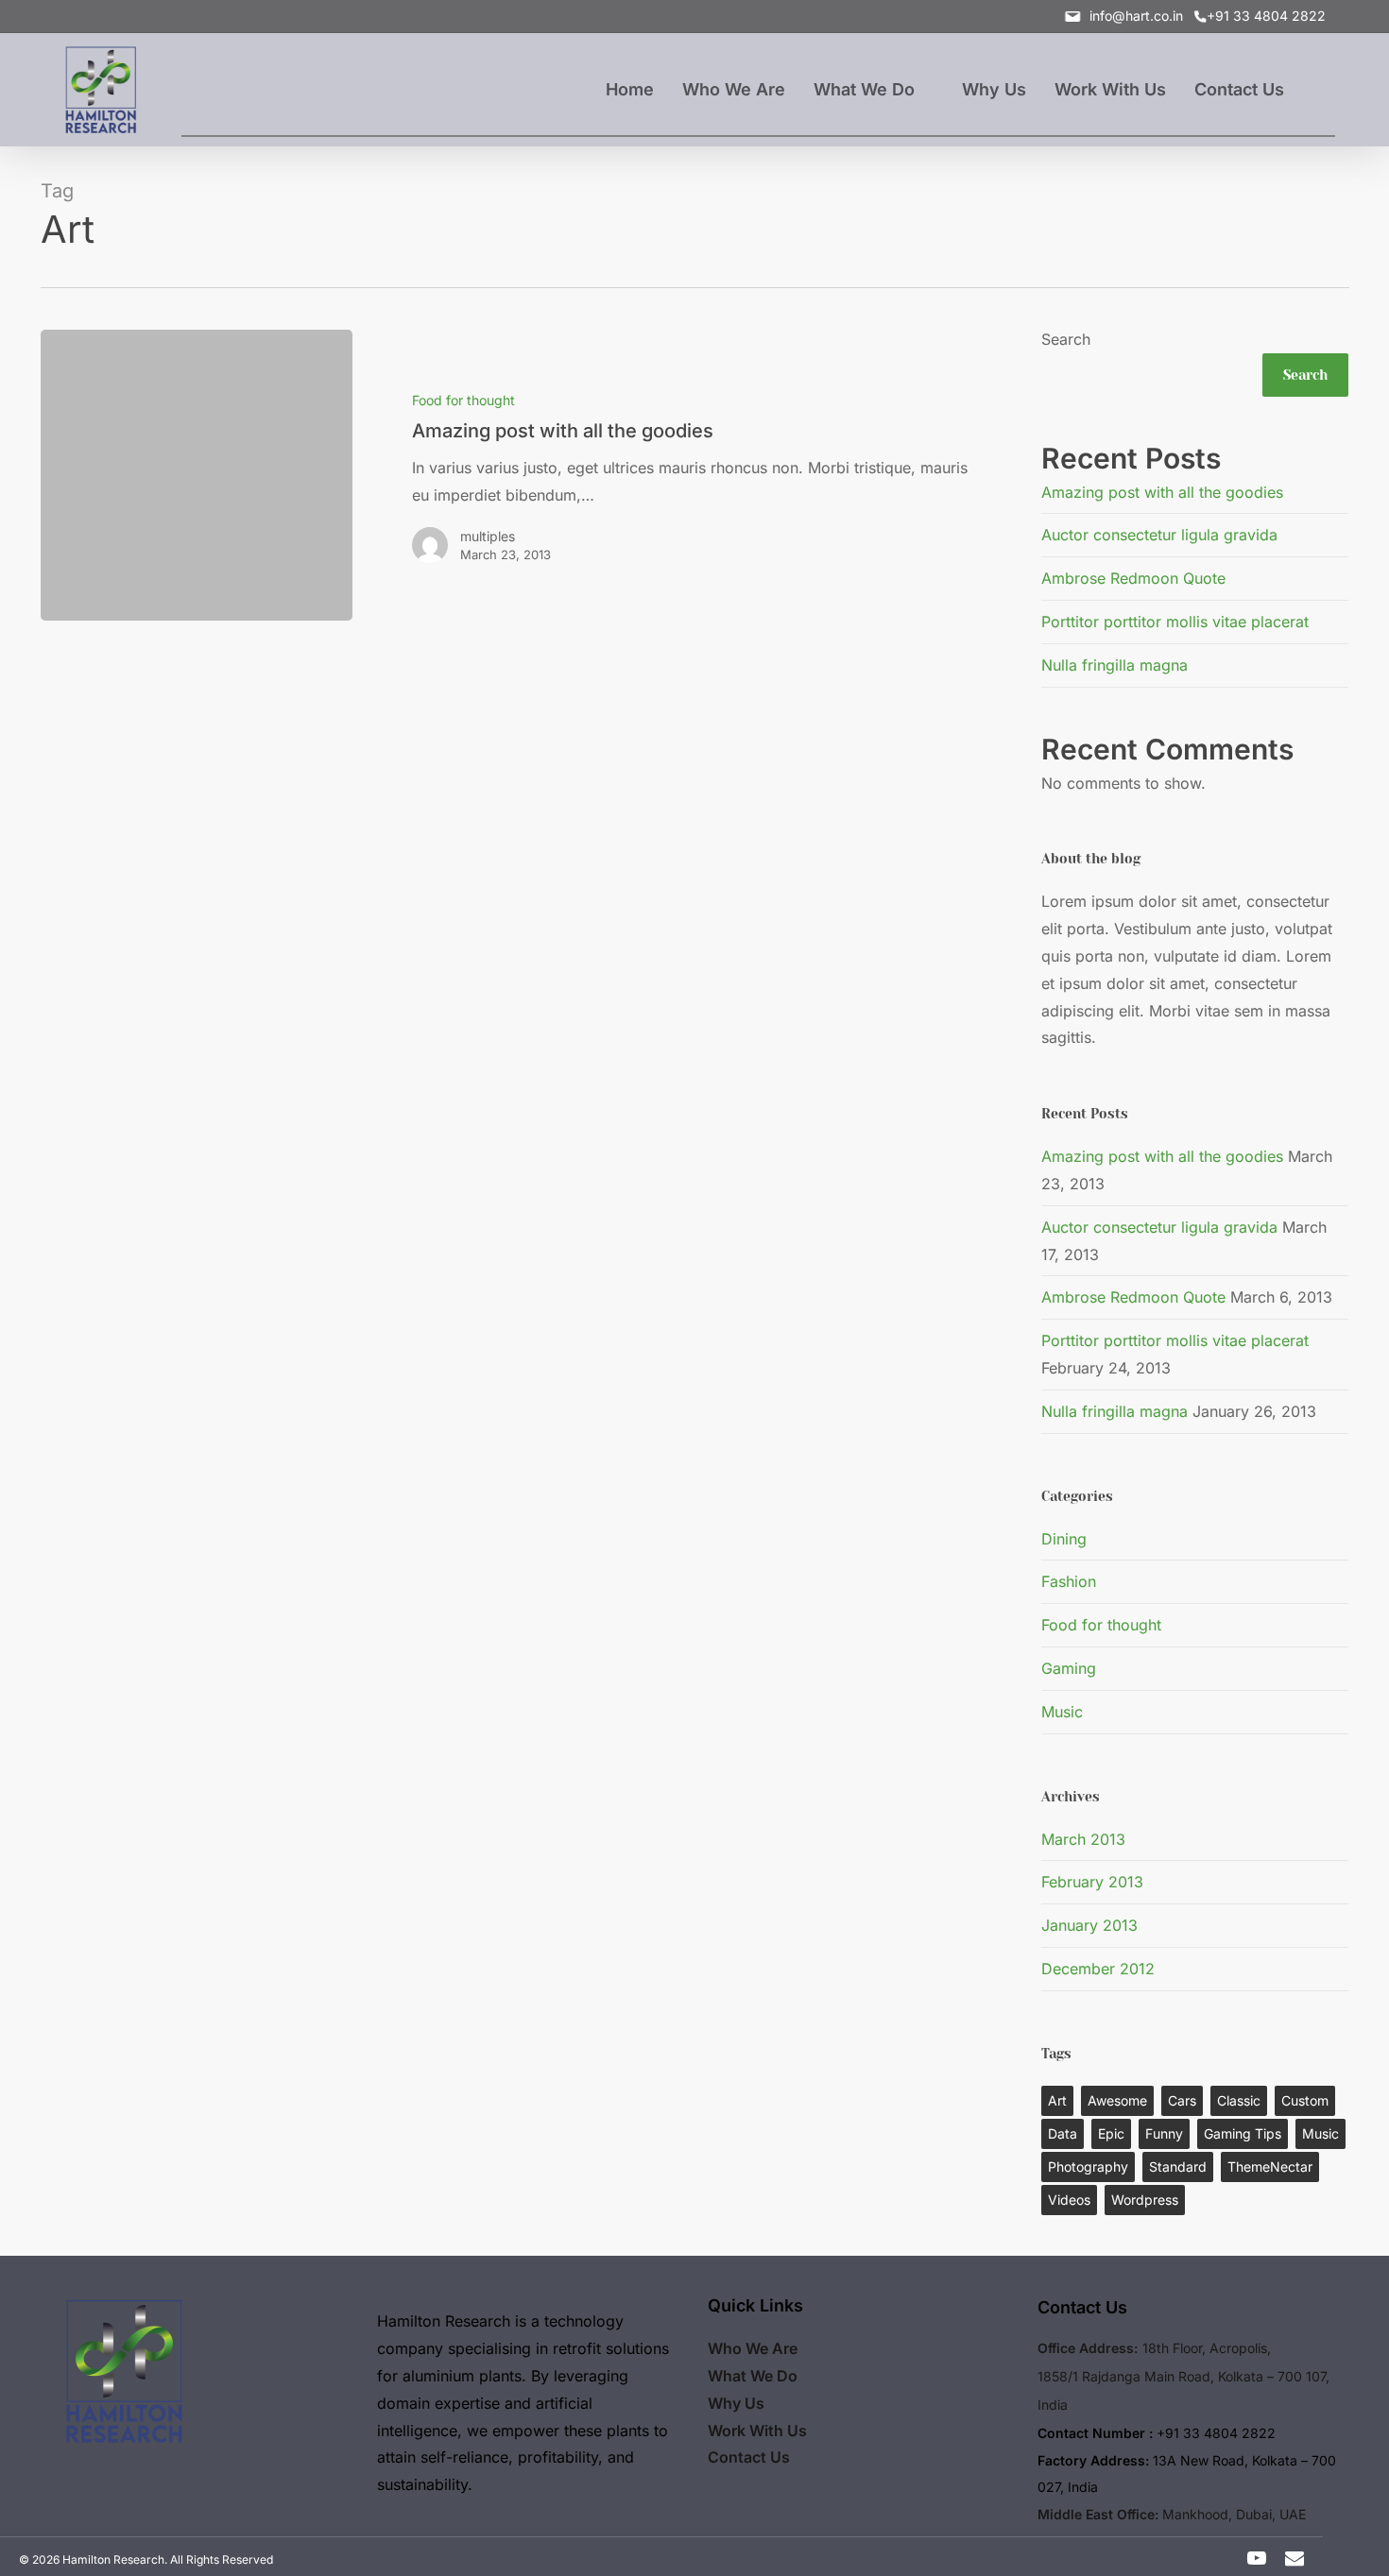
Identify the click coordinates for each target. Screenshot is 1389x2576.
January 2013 (1089, 1925)
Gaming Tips (1243, 2133)
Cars (1182, 2100)
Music (1062, 1712)
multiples (488, 536)
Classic (1239, 2100)
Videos (1069, 2200)
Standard (1178, 2167)
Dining (1064, 1539)
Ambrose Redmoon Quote (1133, 578)
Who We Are (753, 2348)
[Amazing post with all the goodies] (670, 475)
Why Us (736, 2403)
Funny (1164, 2133)
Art (1057, 2100)
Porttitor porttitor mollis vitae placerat (1175, 622)
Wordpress (1145, 2200)
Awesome (1117, 2100)
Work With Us (757, 2431)
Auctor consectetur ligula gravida (1159, 535)
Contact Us (749, 2457)
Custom (1305, 2100)
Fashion (1069, 1581)
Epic (1111, 2133)
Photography (1088, 2167)
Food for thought (463, 400)
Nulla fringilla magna (1115, 665)
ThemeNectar (1270, 2167)
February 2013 (1092, 1882)
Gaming (1069, 1668)
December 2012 (1098, 1969)
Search (1066, 339)
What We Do (753, 2376)
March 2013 (1083, 1839)
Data (1063, 2133)
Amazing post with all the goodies (1162, 492)
